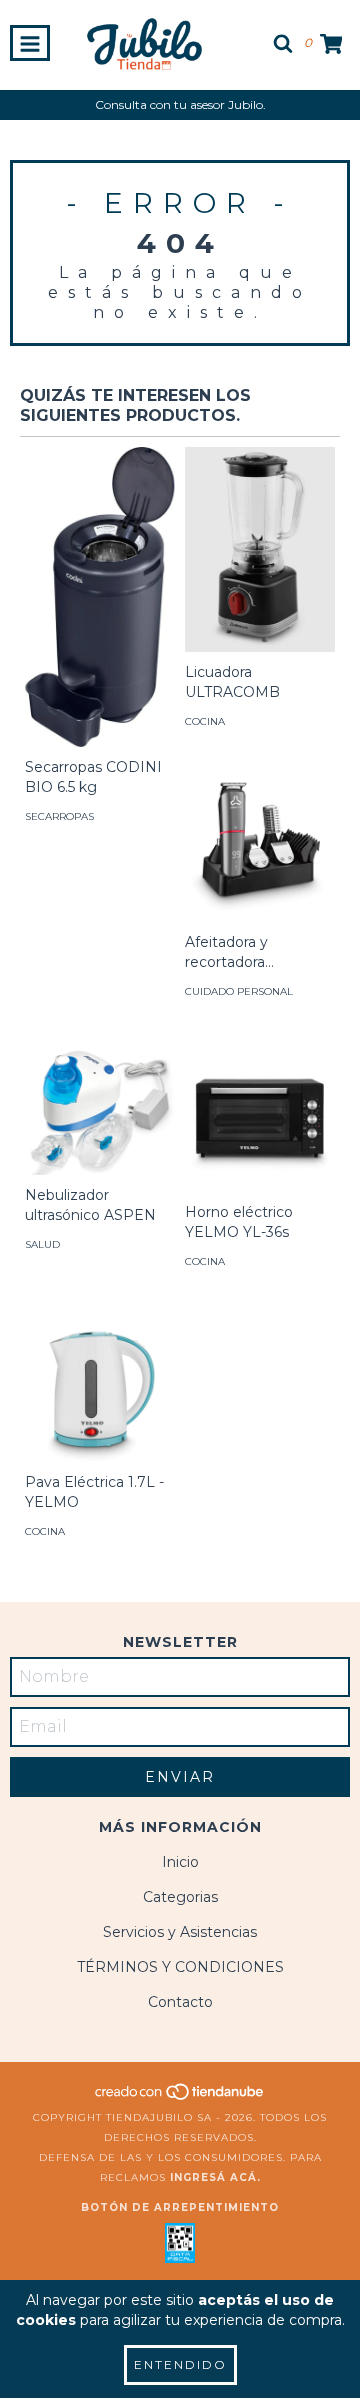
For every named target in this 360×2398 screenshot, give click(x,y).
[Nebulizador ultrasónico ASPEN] (100, 1108)
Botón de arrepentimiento (180, 2207)
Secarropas (59, 816)
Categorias (180, 1897)
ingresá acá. (215, 2177)
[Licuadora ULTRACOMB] (260, 549)
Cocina (205, 721)
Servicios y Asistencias (180, 1932)
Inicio (180, 1862)
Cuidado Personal (239, 991)
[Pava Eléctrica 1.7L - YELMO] (100, 1387)
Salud (42, 1244)
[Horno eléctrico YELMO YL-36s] (260, 1117)
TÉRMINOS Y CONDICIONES (180, 1967)
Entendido (180, 2364)
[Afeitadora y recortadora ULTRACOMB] (260, 847)
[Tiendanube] (180, 2097)
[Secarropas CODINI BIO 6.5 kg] (100, 598)
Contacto (180, 2002)
